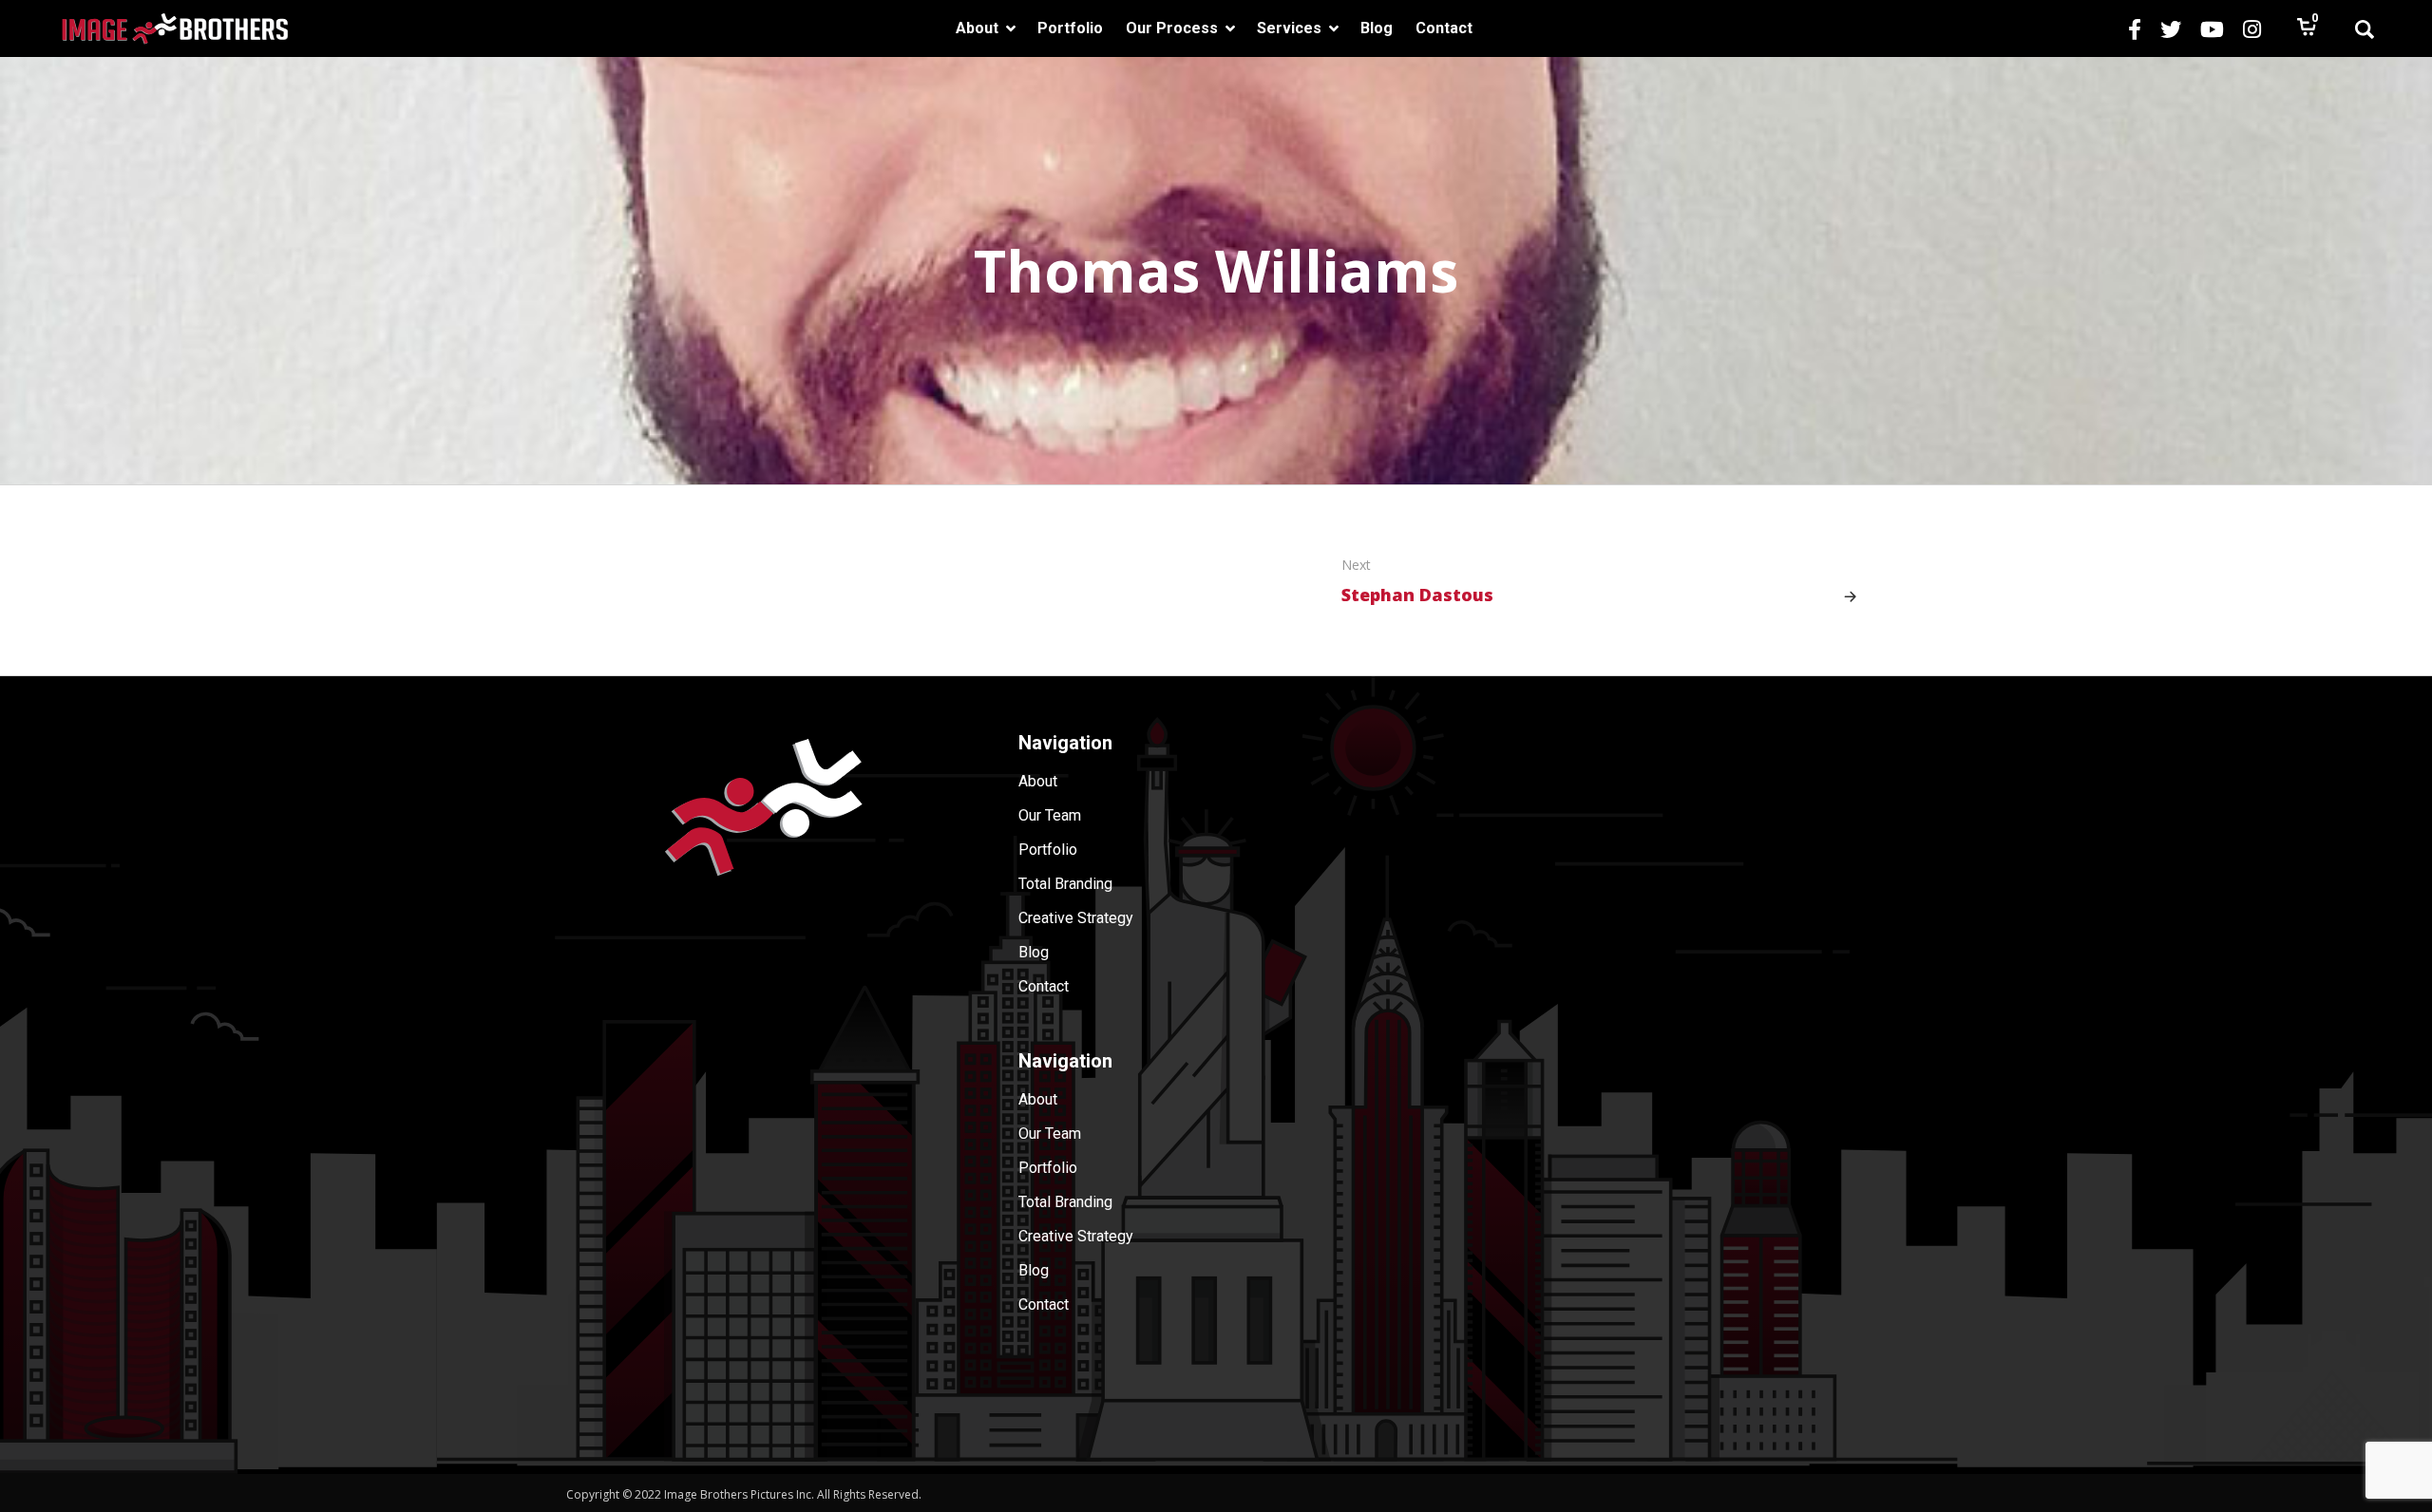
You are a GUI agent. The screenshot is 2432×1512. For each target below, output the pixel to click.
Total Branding (1065, 884)
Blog (1034, 952)
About (1038, 781)
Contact (1044, 986)
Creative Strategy (1076, 918)
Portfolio (1048, 850)
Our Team (1050, 815)
